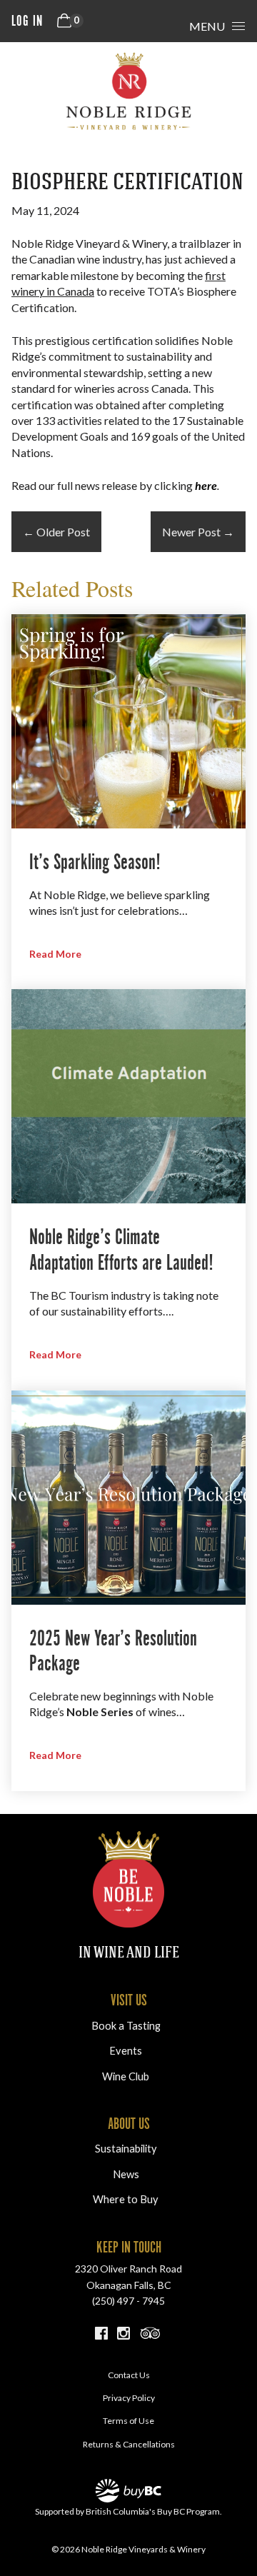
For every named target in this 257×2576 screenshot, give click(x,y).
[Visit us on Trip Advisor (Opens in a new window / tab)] (151, 2335)
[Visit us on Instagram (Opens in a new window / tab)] (124, 2335)
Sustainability (126, 2149)
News (126, 2174)
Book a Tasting (126, 2026)
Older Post (56, 532)
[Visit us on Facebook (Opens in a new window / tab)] (101, 2335)
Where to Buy (126, 2199)
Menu (207, 26)
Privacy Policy (129, 2398)
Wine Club (126, 2076)
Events (126, 2051)
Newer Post (198, 532)
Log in (27, 21)
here (206, 485)
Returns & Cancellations (129, 2444)
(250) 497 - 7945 (128, 2301)
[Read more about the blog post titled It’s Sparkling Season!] (128, 802)
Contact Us (129, 2375)
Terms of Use (128, 2421)
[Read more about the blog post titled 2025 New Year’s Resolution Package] (128, 1591)
